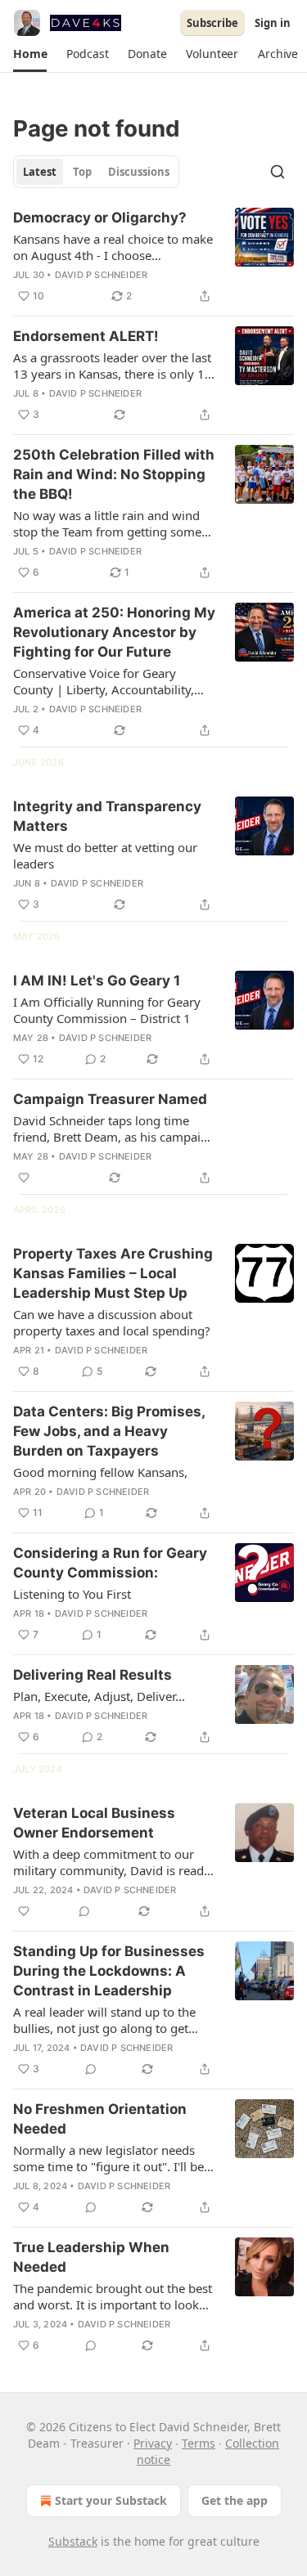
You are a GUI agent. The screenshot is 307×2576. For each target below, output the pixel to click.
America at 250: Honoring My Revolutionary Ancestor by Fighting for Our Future (114, 632)
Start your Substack (111, 2500)
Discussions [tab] (139, 172)
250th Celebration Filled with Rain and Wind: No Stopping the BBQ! (114, 474)
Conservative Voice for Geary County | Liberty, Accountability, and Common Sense (104, 681)
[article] (153, 257)
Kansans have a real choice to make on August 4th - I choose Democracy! (113, 247)
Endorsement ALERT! (86, 336)
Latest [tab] (40, 172)
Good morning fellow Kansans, (100, 1472)
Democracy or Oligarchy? (100, 218)
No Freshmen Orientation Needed (100, 2119)
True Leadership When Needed (91, 2257)
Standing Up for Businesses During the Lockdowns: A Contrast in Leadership (109, 1971)
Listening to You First (72, 1594)
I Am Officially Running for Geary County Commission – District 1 (107, 1010)
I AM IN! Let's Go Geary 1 (97, 981)
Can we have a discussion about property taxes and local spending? (112, 1322)
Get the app (235, 2500)
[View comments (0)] (84, 1911)
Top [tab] (82, 172)
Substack (73, 2541)
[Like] (24, 1178)
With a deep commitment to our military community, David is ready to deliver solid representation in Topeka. (112, 1862)
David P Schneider (101, 275)
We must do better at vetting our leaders (105, 855)
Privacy (153, 2443)
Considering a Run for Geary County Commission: (110, 1563)
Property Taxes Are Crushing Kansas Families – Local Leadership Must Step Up (113, 1273)
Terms (199, 2443)
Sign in (273, 23)
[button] (30, 54)
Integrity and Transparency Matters (107, 816)
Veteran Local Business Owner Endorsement (94, 1823)
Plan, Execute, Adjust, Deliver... (99, 1696)
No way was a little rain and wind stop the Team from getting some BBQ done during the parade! (107, 523)
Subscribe (212, 23)
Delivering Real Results (93, 1675)
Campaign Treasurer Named (110, 1099)
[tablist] (96, 172)
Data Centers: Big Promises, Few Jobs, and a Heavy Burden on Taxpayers (109, 1431)
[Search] (278, 172)
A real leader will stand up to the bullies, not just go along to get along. (104, 2020)
